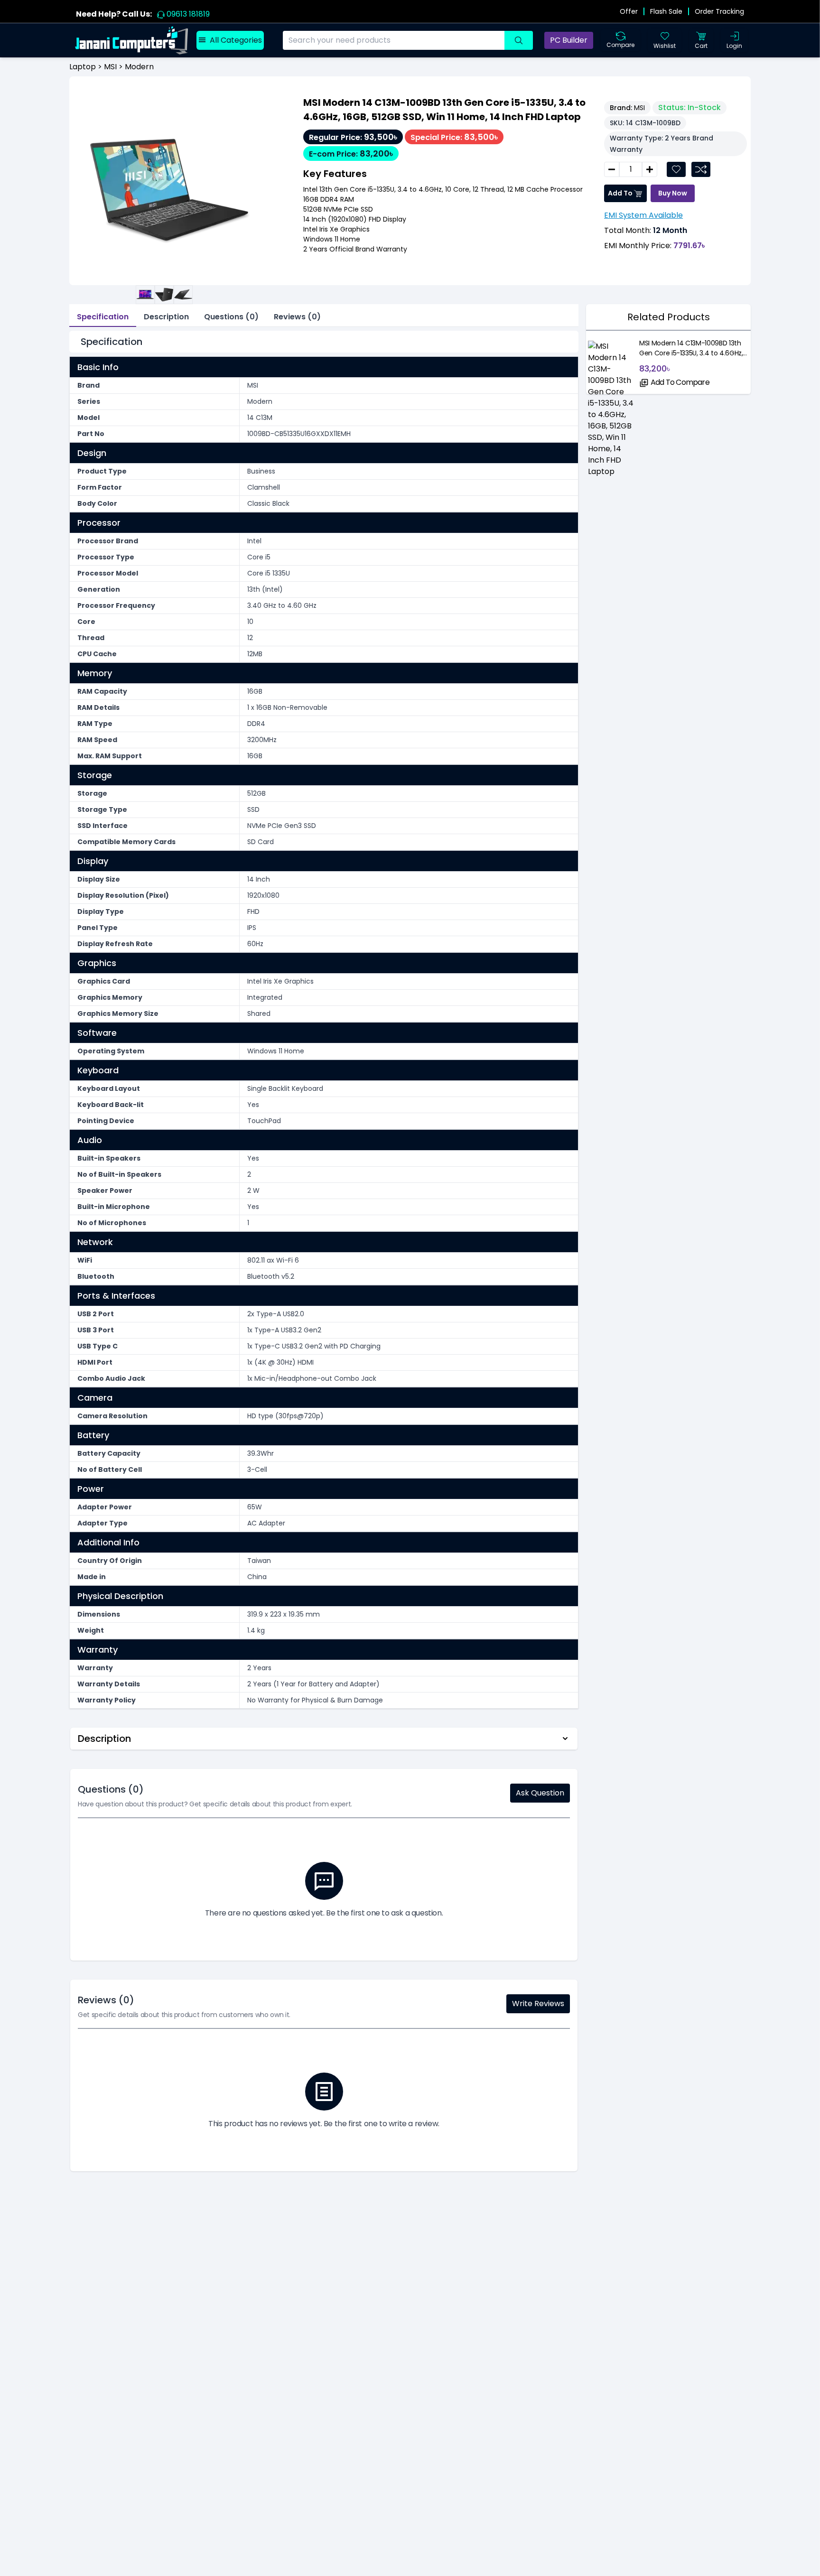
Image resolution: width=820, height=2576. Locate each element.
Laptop (83, 67)
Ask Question (540, 1793)
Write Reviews (538, 2004)
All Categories (236, 40)
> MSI (106, 67)
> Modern (135, 67)
